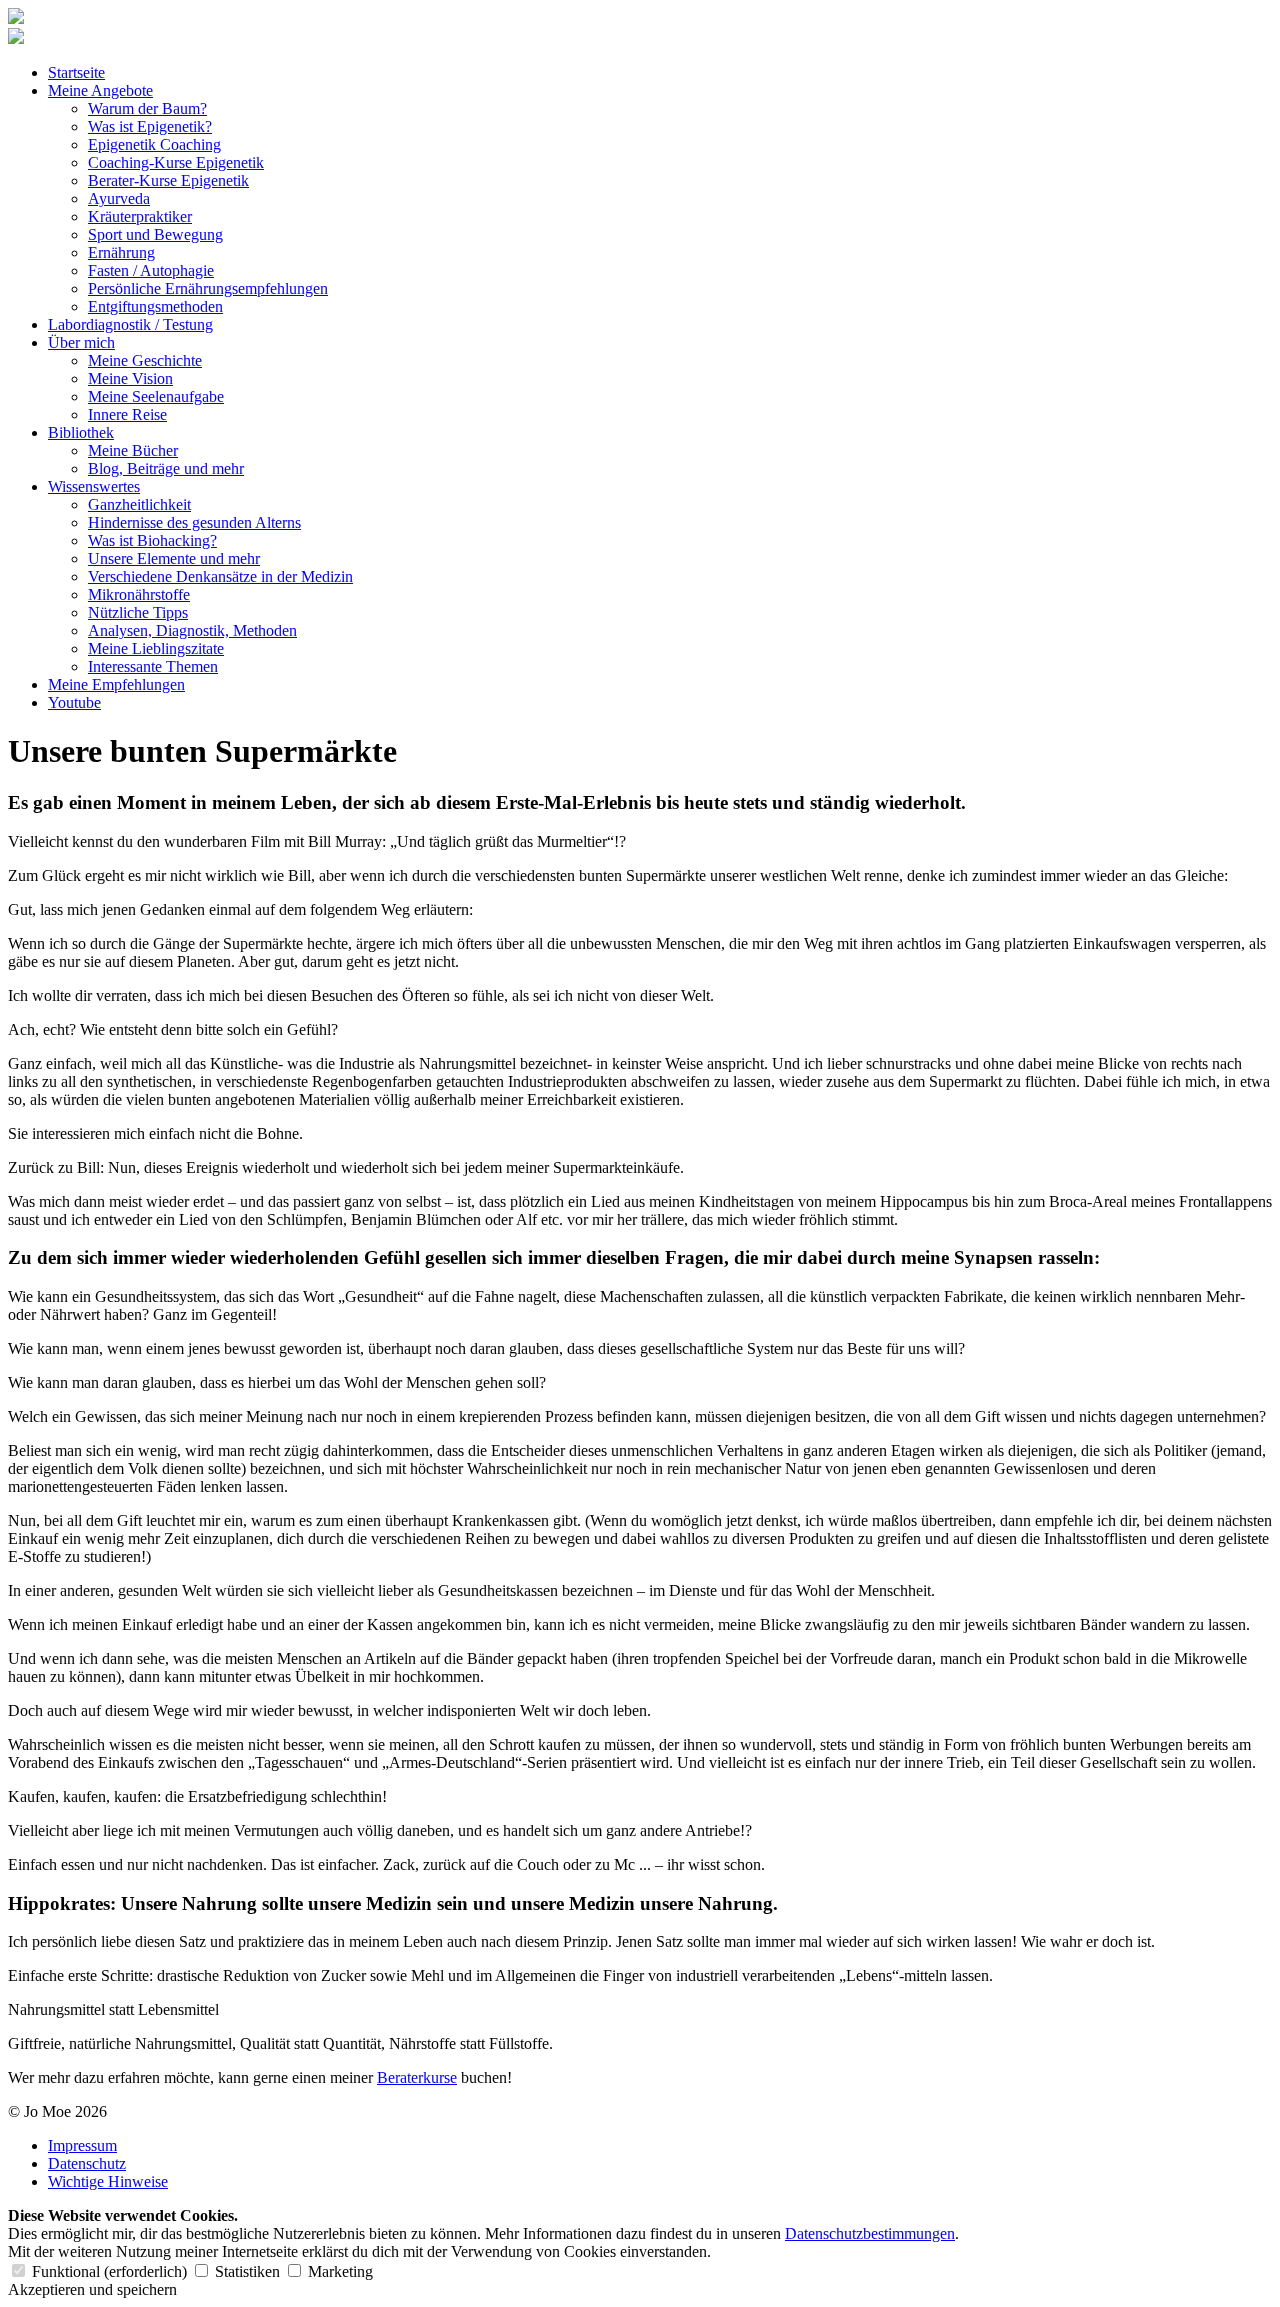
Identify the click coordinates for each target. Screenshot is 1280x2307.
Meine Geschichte (145, 360)
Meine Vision (130, 378)
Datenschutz (87, 2163)
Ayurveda (119, 198)
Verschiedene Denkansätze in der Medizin (220, 576)
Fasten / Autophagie (151, 270)
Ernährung (121, 252)
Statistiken (247, 2271)
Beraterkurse (417, 2077)
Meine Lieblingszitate (156, 648)
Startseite (76, 72)
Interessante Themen (153, 666)
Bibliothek (81, 432)
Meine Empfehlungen (116, 684)
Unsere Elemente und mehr (174, 558)
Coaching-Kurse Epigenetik (176, 162)
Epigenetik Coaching (154, 144)
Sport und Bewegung (155, 234)
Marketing (338, 2271)
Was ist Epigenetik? (150, 126)
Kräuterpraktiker (140, 216)
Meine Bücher (133, 450)
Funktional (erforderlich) (109, 2271)
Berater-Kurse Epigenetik (168, 180)
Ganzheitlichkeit (139, 504)
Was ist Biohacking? (152, 540)
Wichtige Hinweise (108, 2181)
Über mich (81, 342)
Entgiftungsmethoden (155, 306)
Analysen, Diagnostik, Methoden (192, 630)
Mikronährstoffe (139, 594)
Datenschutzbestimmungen (870, 2233)
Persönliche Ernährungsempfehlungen (208, 288)
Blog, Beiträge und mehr (166, 468)
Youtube (74, 702)
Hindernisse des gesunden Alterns (194, 522)
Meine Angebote (100, 90)
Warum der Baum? (147, 108)
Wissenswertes (94, 486)
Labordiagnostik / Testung (130, 324)
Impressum (82, 2145)
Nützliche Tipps (138, 612)
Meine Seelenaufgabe (156, 396)
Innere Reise (127, 414)
